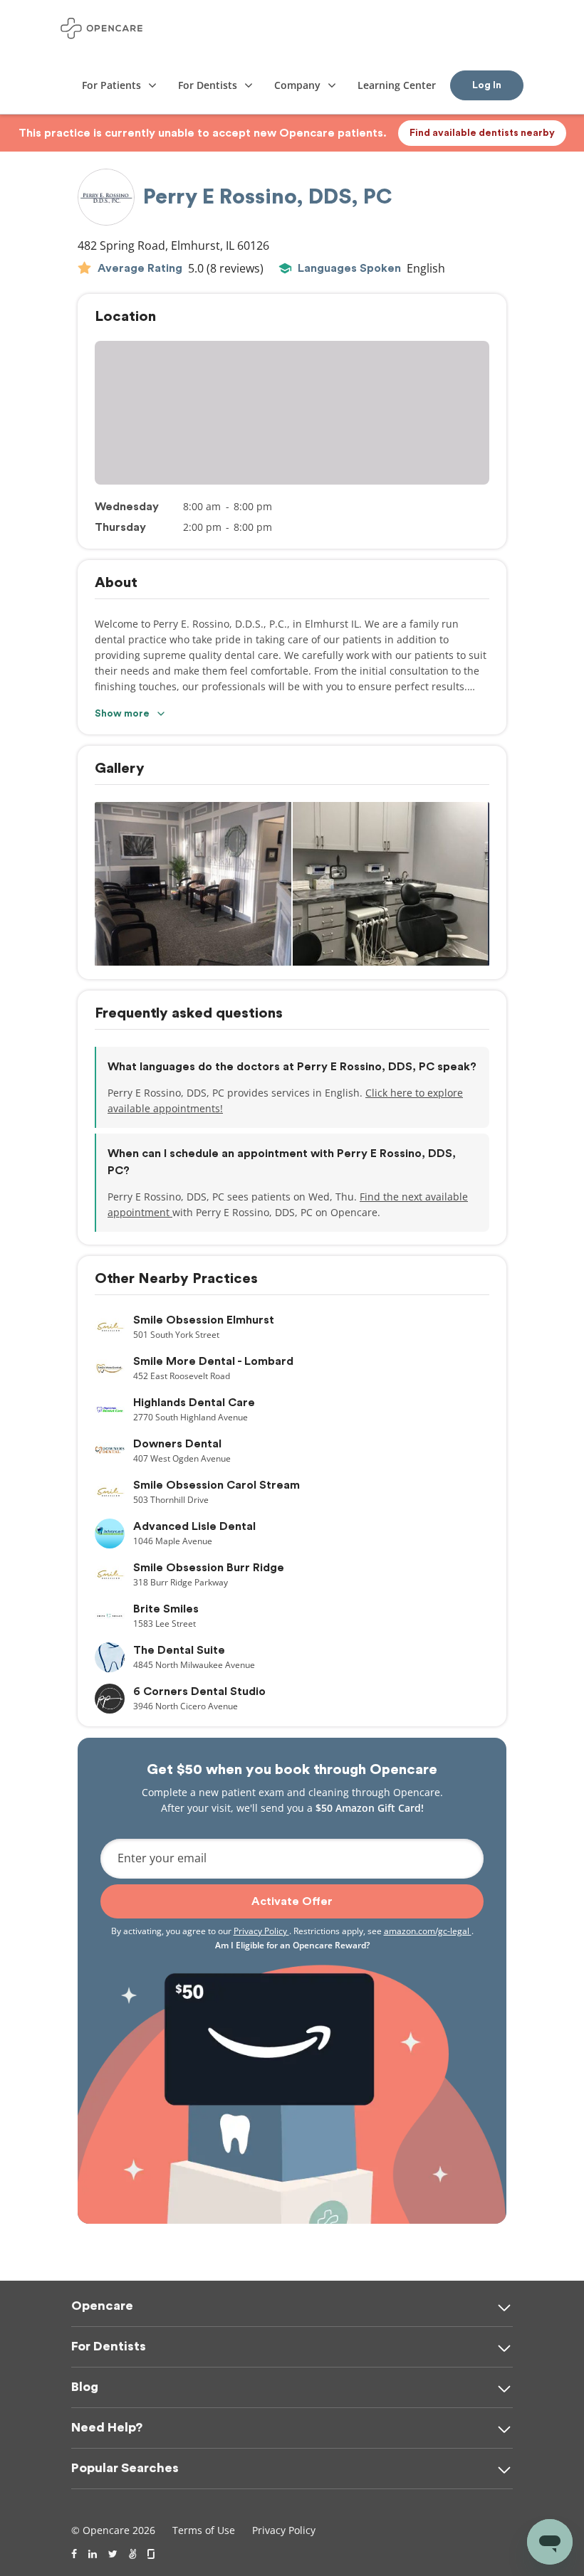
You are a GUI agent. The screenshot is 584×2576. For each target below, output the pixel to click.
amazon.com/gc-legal (428, 1931)
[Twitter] (113, 2554)
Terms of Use (204, 2530)
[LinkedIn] (93, 2554)
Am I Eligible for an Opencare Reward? (292, 1945)
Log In (487, 85)
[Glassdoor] (152, 2554)
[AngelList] (132, 2554)
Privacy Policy (261, 1931)
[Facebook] (74, 2554)
